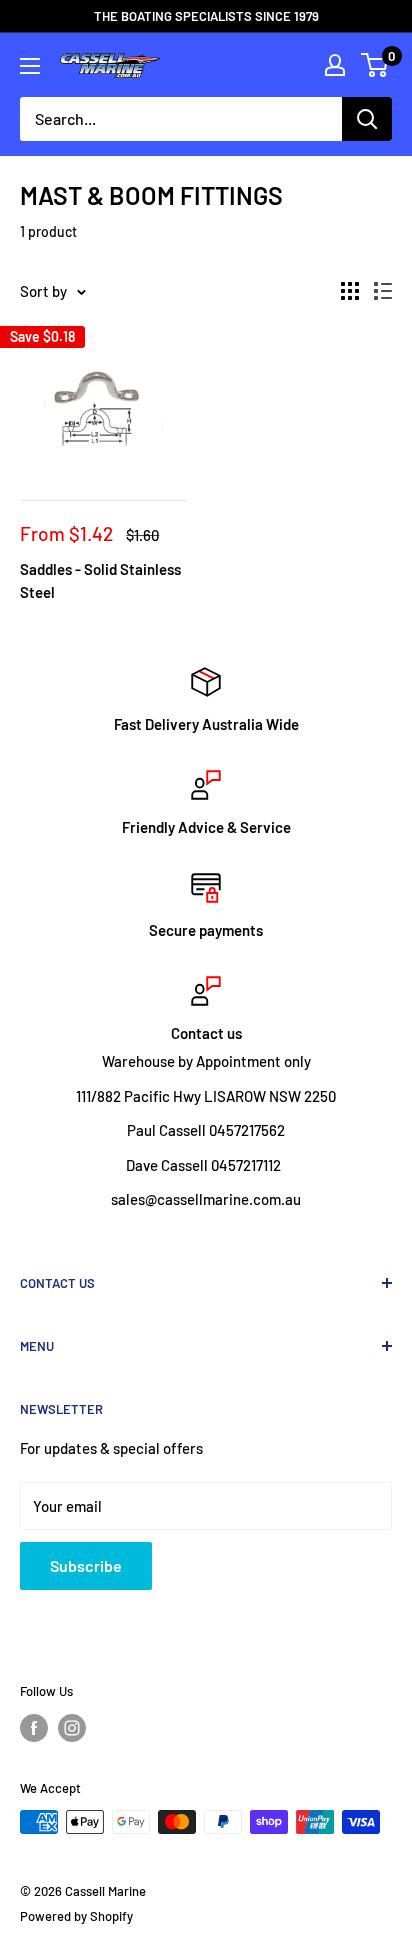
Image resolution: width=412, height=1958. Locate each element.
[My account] (335, 65)
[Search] (367, 119)
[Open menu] (30, 66)
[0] (375, 65)
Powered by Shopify (76, 1916)
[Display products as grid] (350, 291)
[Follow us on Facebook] (34, 1728)
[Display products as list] (383, 291)
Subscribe (86, 1565)
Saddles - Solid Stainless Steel (100, 580)
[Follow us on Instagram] (72, 1728)
